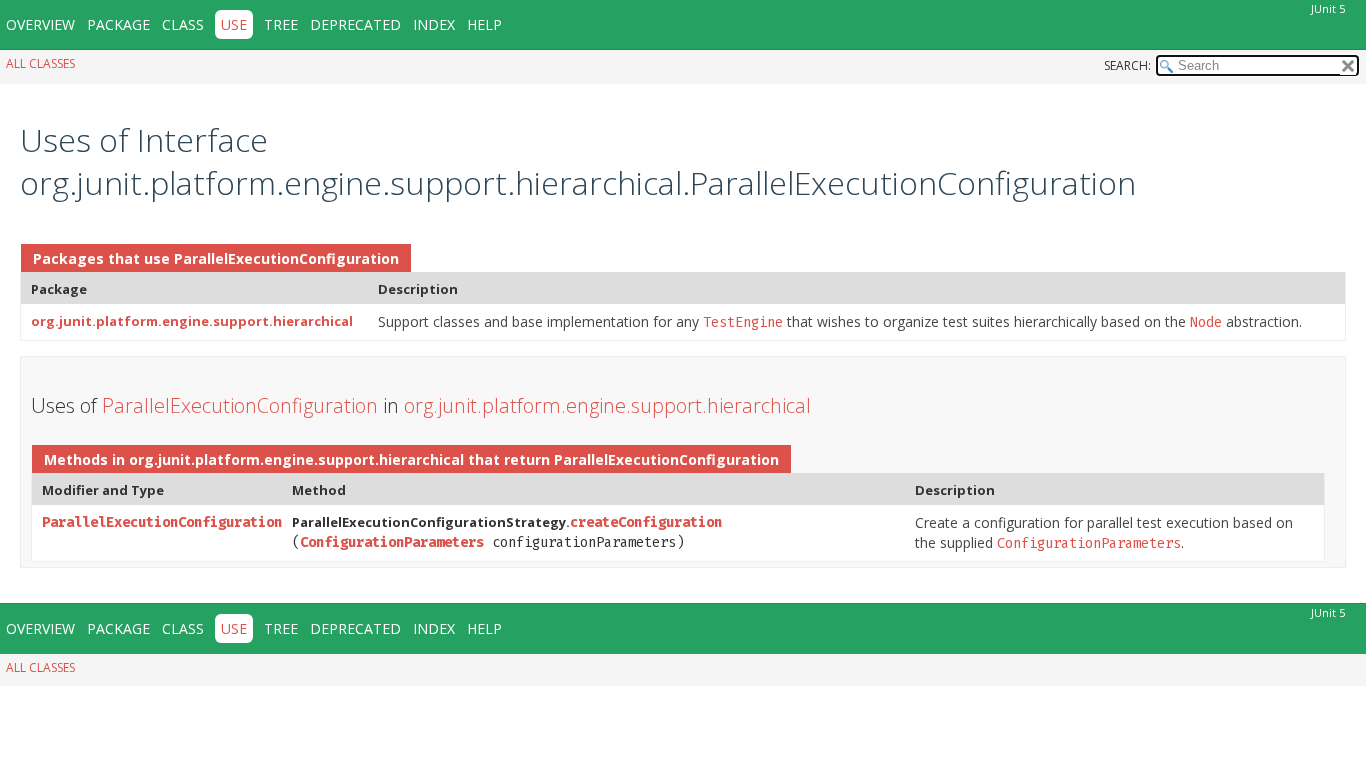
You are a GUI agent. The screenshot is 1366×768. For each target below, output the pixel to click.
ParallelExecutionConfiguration (286, 258)
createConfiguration (646, 522)
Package (118, 24)
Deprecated (355, 24)
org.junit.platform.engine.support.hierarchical (192, 321)
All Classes (40, 63)
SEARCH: (1127, 65)
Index (434, 24)
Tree (281, 24)
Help (484, 24)
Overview (40, 24)
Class (183, 24)
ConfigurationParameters (392, 542)
